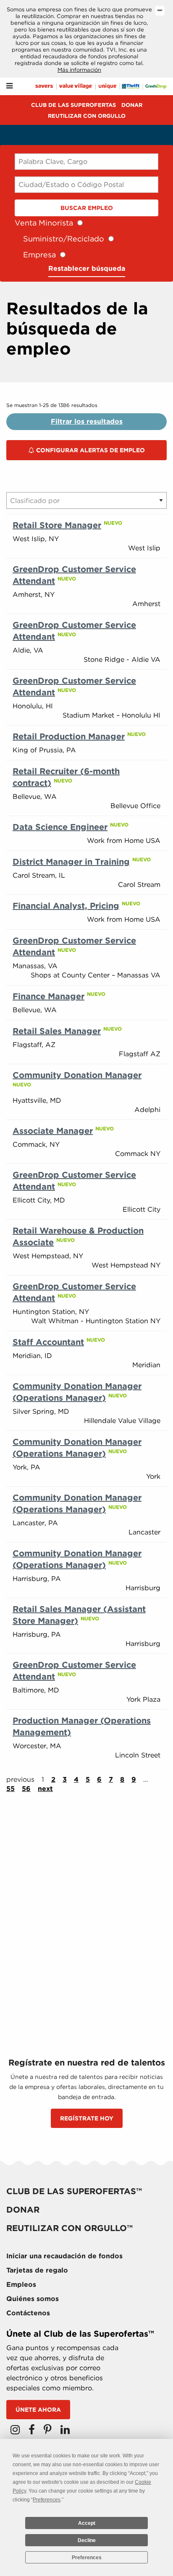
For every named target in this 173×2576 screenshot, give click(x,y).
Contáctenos (28, 2313)
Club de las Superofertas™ (74, 2191)
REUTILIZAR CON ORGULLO (87, 116)
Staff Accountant (48, 1342)
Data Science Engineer (60, 827)
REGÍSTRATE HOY (87, 2118)
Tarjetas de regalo (37, 2270)
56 (26, 1789)
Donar (132, 105)
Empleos (21, 2284)
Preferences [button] (47, 2500)
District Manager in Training (71, 862)
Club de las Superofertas (73, 105)
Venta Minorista (44, 223)
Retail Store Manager (57, 525)
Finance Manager (48, 996)
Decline (87, 2540)
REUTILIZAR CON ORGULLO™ (69, 2228)
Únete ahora (38, 2410)
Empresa (39, 255)
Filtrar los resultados (87, 421)
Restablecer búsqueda (87, 268)
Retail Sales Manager (57, 1031)
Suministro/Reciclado (64, 239)
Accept (87, 2523)
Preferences (87, 2558)
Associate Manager (53, 1131)
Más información (79, 70)
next (45, 1789)
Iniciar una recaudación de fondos (64, 2256)
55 (10, 1789)
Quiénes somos (33, 2299)
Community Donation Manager (77, 1075)
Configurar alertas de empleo (90, 450)
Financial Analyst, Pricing (66, 906)
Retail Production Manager (69, 736)
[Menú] (9, 86)
